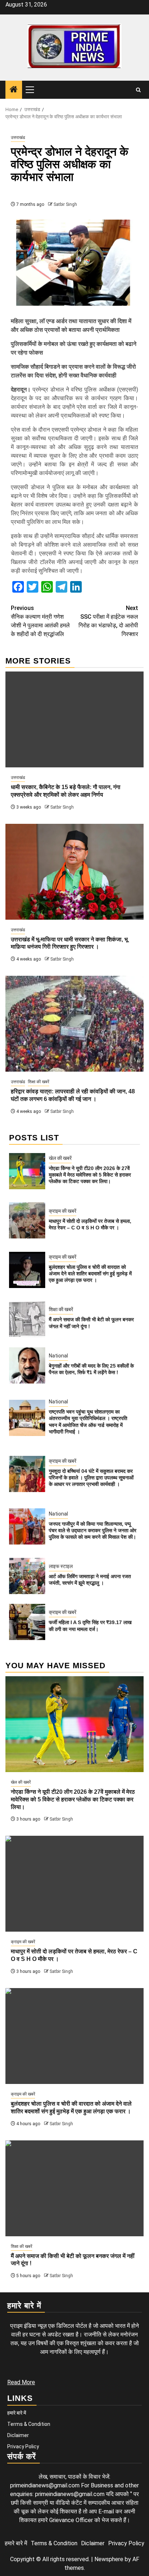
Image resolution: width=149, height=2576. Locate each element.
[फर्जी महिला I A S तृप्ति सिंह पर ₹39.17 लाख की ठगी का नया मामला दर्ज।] (27, 1622)
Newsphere (109, 2559)
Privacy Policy (23, 2446)
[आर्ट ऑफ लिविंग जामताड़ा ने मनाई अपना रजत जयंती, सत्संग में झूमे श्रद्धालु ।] (27, 1576)
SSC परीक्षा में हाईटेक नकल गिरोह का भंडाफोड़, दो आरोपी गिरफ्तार (108, 621)
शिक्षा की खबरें (39, 1082)
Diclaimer (18, 2435)
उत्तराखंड (18, 137)
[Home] (14, 90)
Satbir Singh (65, 204)
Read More (21, 2382)
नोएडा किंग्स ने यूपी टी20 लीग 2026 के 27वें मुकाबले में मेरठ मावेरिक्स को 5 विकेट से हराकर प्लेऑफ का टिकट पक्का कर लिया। (90, 1175)
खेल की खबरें (60, 1158)
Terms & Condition (29, 2424)
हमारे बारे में (17, 2413)
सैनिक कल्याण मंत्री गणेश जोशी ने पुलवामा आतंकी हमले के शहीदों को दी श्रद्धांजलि (40, 621)
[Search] (138, 90)
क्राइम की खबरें (63, 1211)
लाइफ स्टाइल (61, 1566)
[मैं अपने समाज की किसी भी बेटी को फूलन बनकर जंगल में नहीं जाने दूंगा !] (27, 1319)
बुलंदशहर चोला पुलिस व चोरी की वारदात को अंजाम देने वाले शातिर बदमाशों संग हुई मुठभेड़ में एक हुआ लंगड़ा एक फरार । (90, 1274)
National (58, 1356)
